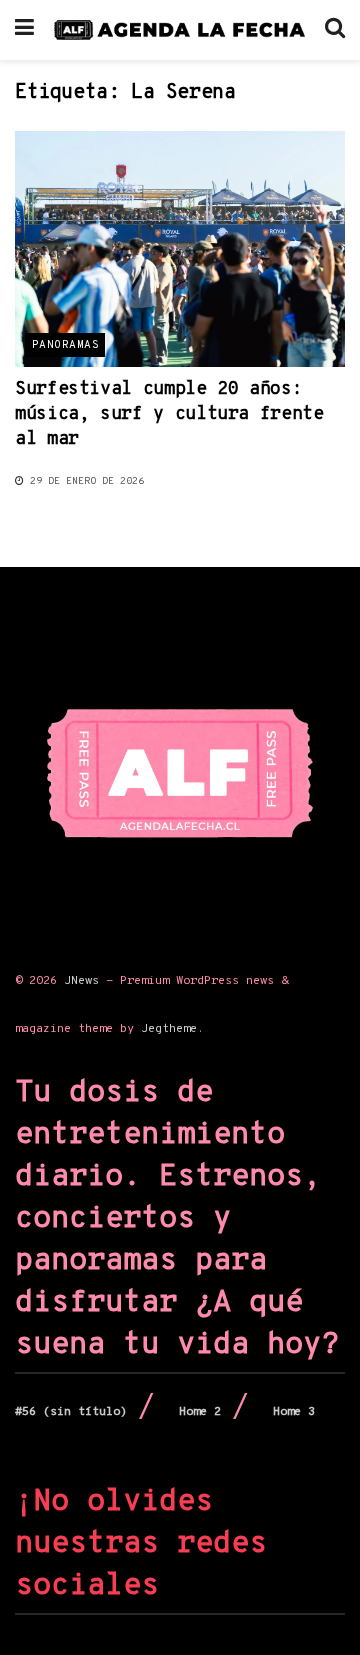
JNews (81, 981)
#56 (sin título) (71, 1412)
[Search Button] (335, 30)
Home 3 (294, 1412)
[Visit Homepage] (179, 29)
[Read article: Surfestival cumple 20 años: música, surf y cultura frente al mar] (180, 249)
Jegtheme (169, 1029)
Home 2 (200, 1412)
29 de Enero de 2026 (84, 481)
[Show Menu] (24, 30)
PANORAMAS (65, 345)
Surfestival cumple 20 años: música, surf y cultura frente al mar (169, 414)
